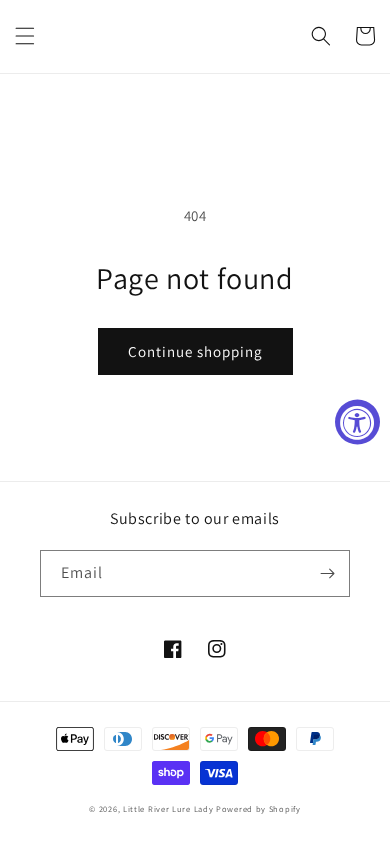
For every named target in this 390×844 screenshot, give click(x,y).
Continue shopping (195, 351)
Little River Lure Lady (169, 808)
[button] (25, 36)
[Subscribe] (327, 573)
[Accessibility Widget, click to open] (357, 422)
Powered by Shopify (258, 808)
